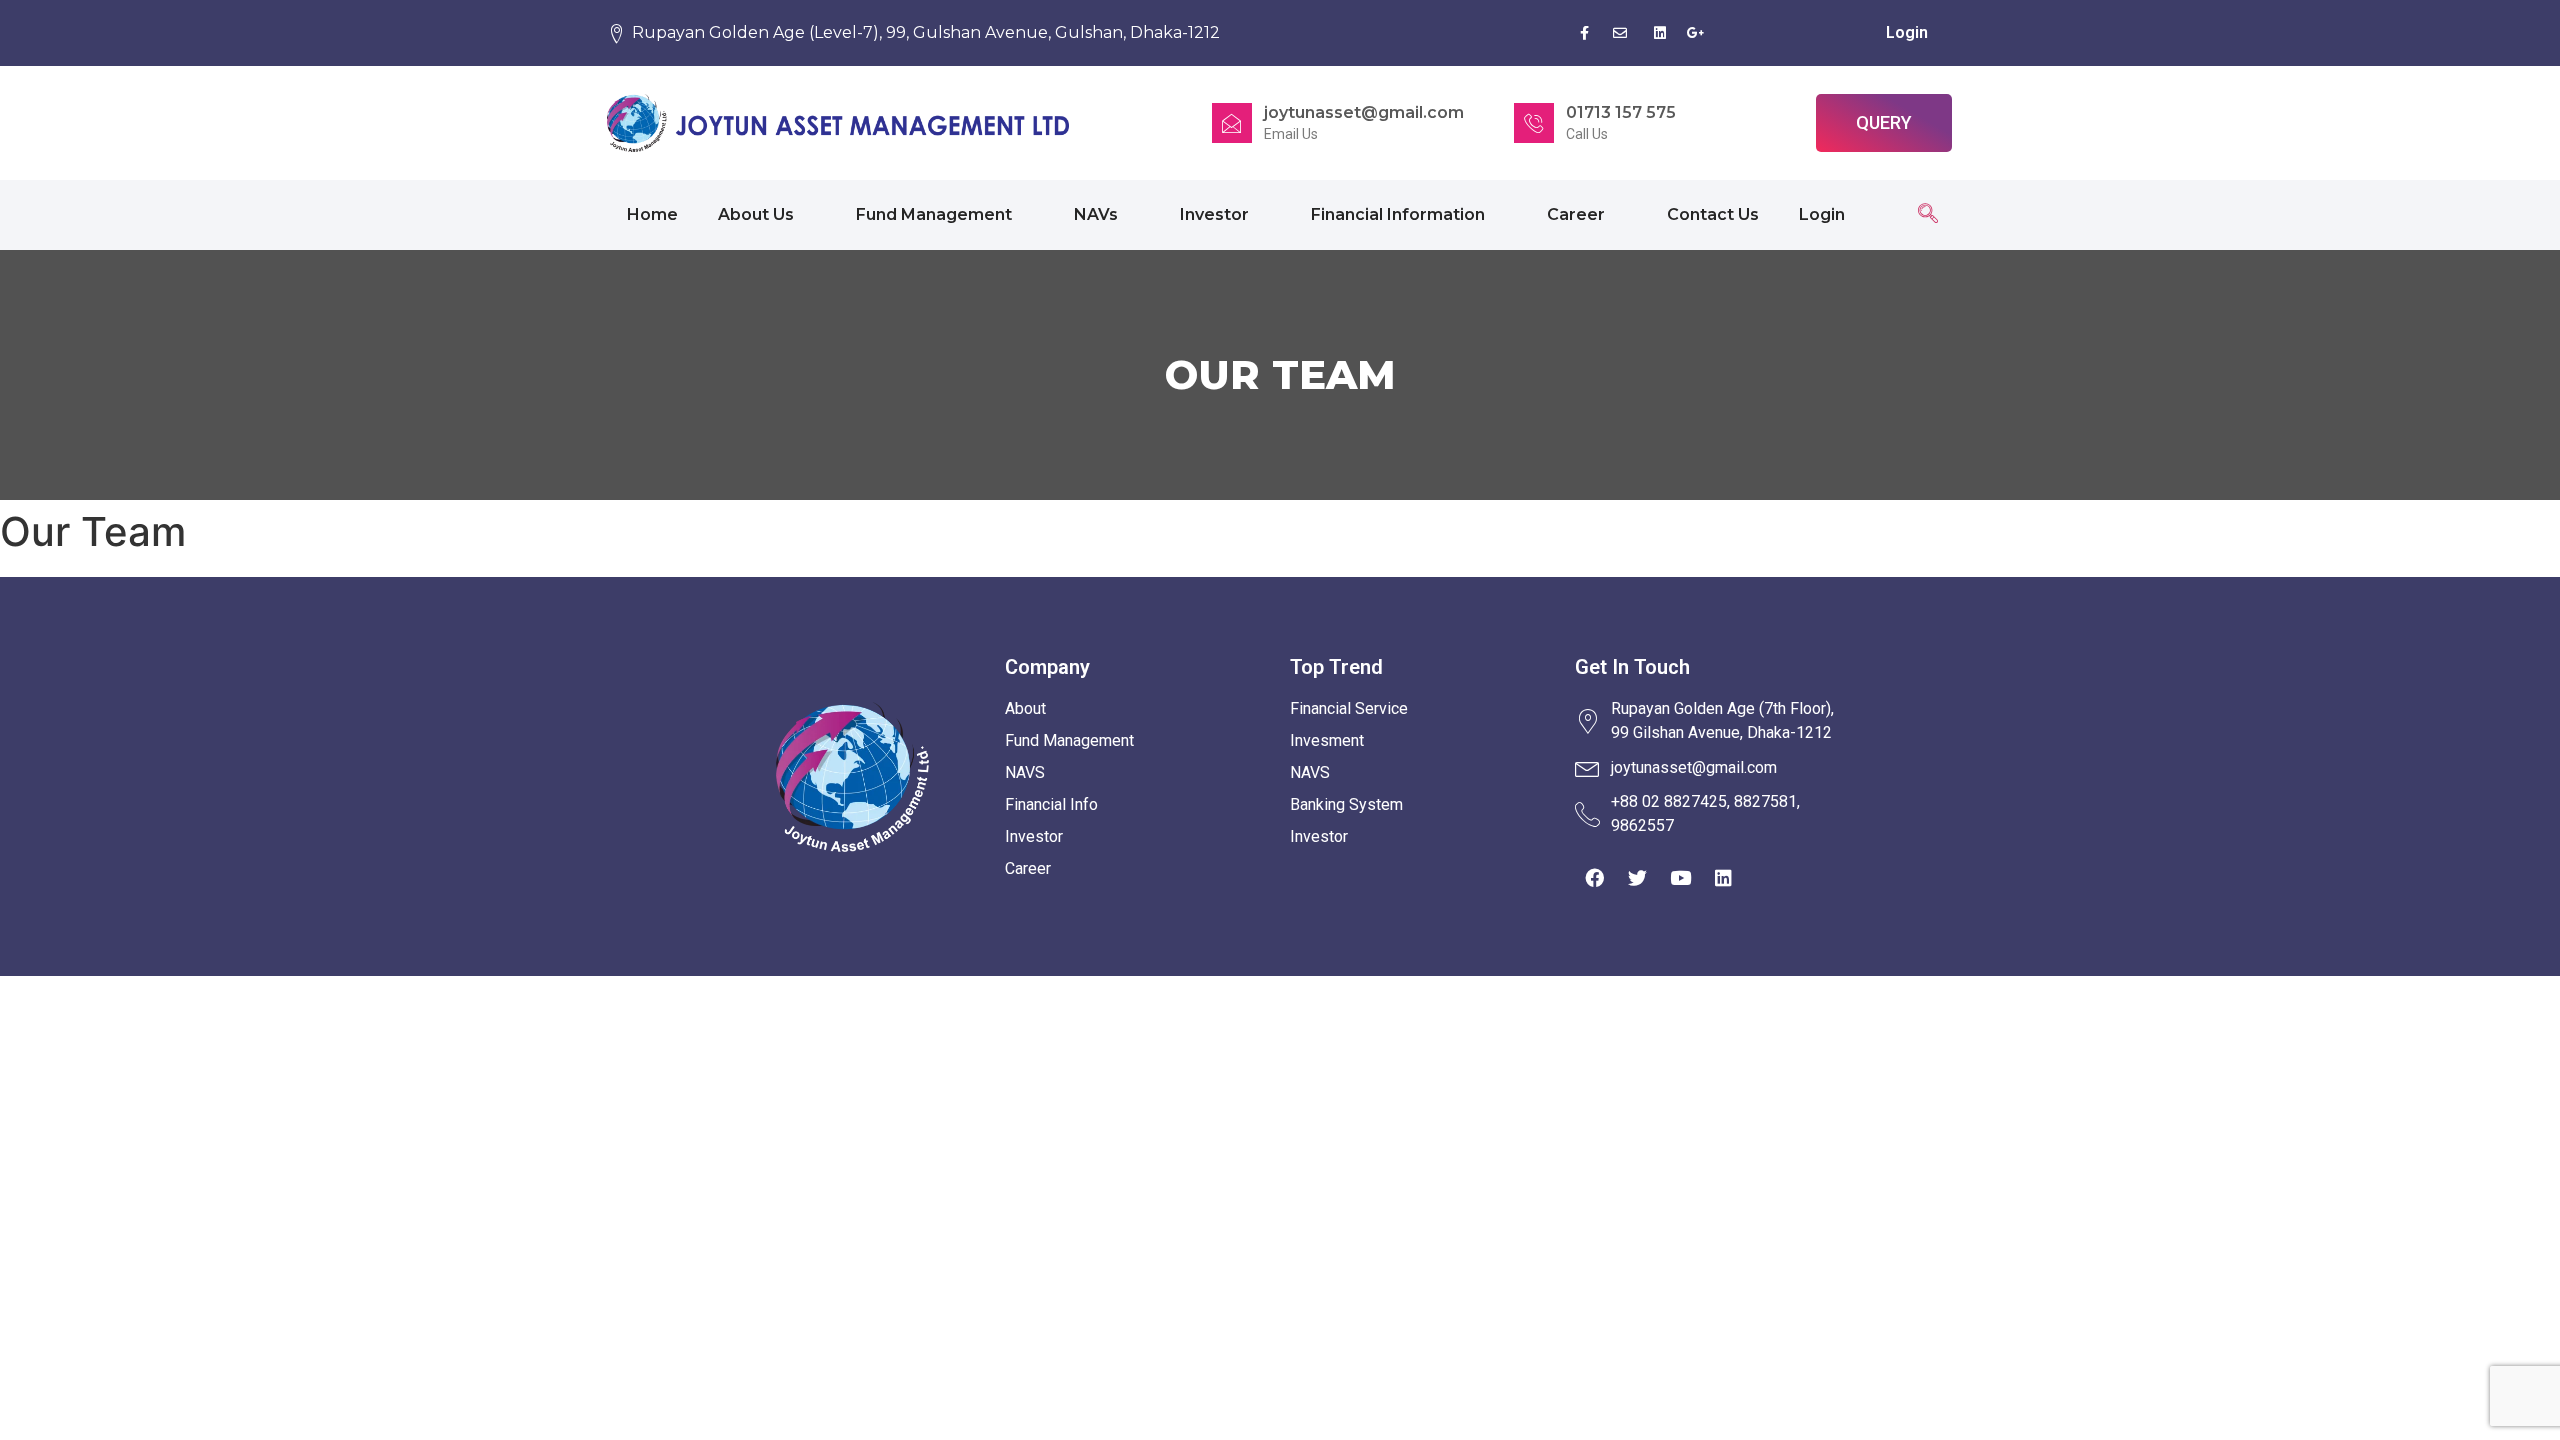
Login (1907, 32)
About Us (756, 214)
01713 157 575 (1621, 112)
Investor (1214, 214)
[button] (1884, 123)
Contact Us (1713, 214)
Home (652, 214)
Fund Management (934, 214)
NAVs (1096, 214)
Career (1576, 214)
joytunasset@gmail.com (1364, 112)
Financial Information (1398, 214)
